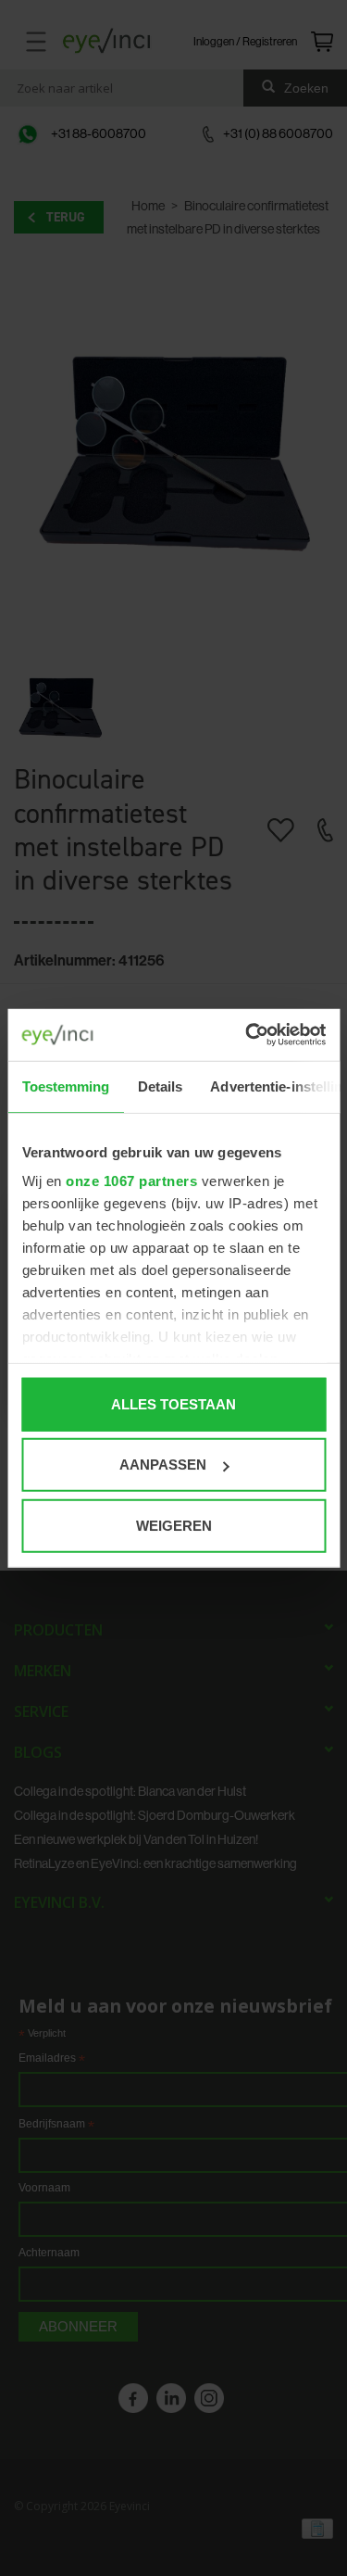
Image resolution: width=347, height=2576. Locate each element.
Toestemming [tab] (65, 1086)
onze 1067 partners (131, 1181)
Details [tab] (160, 1086)
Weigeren (174, 1525)
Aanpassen (163, 1465)
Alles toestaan (173, 1403)
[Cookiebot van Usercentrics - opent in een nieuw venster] (247, 1035)
